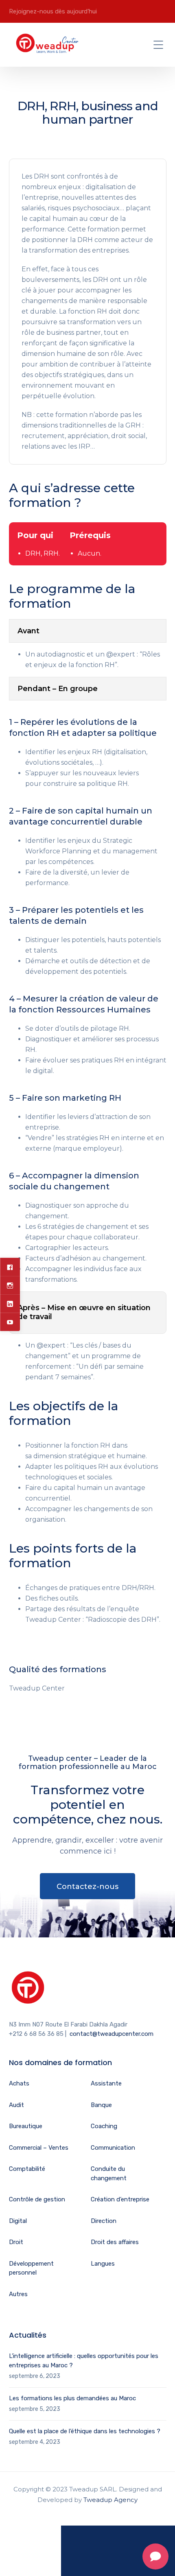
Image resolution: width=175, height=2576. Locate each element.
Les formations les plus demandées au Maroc (72, 2398)
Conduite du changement (109, 2174)
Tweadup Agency (110, 2500)
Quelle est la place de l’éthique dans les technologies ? (85, 2431)
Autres (18, 2294)
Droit (16, 2242)
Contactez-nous (87, 1887)
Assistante (106, 2083)
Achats (19, 2083)
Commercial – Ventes (39, 2148)
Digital (18, 2221)
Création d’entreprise (120, 2199)
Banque (101, 2105)
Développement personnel (31, 2268)
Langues (103, 2264)
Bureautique (26, 2126)
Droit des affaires (115, 2242)
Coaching (104, 2126)
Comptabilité (27, 2169)
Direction (104, 2221)
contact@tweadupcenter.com (112, 2034)
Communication (113, 2148)
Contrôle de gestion (37, 2199)
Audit (16, 2105)
